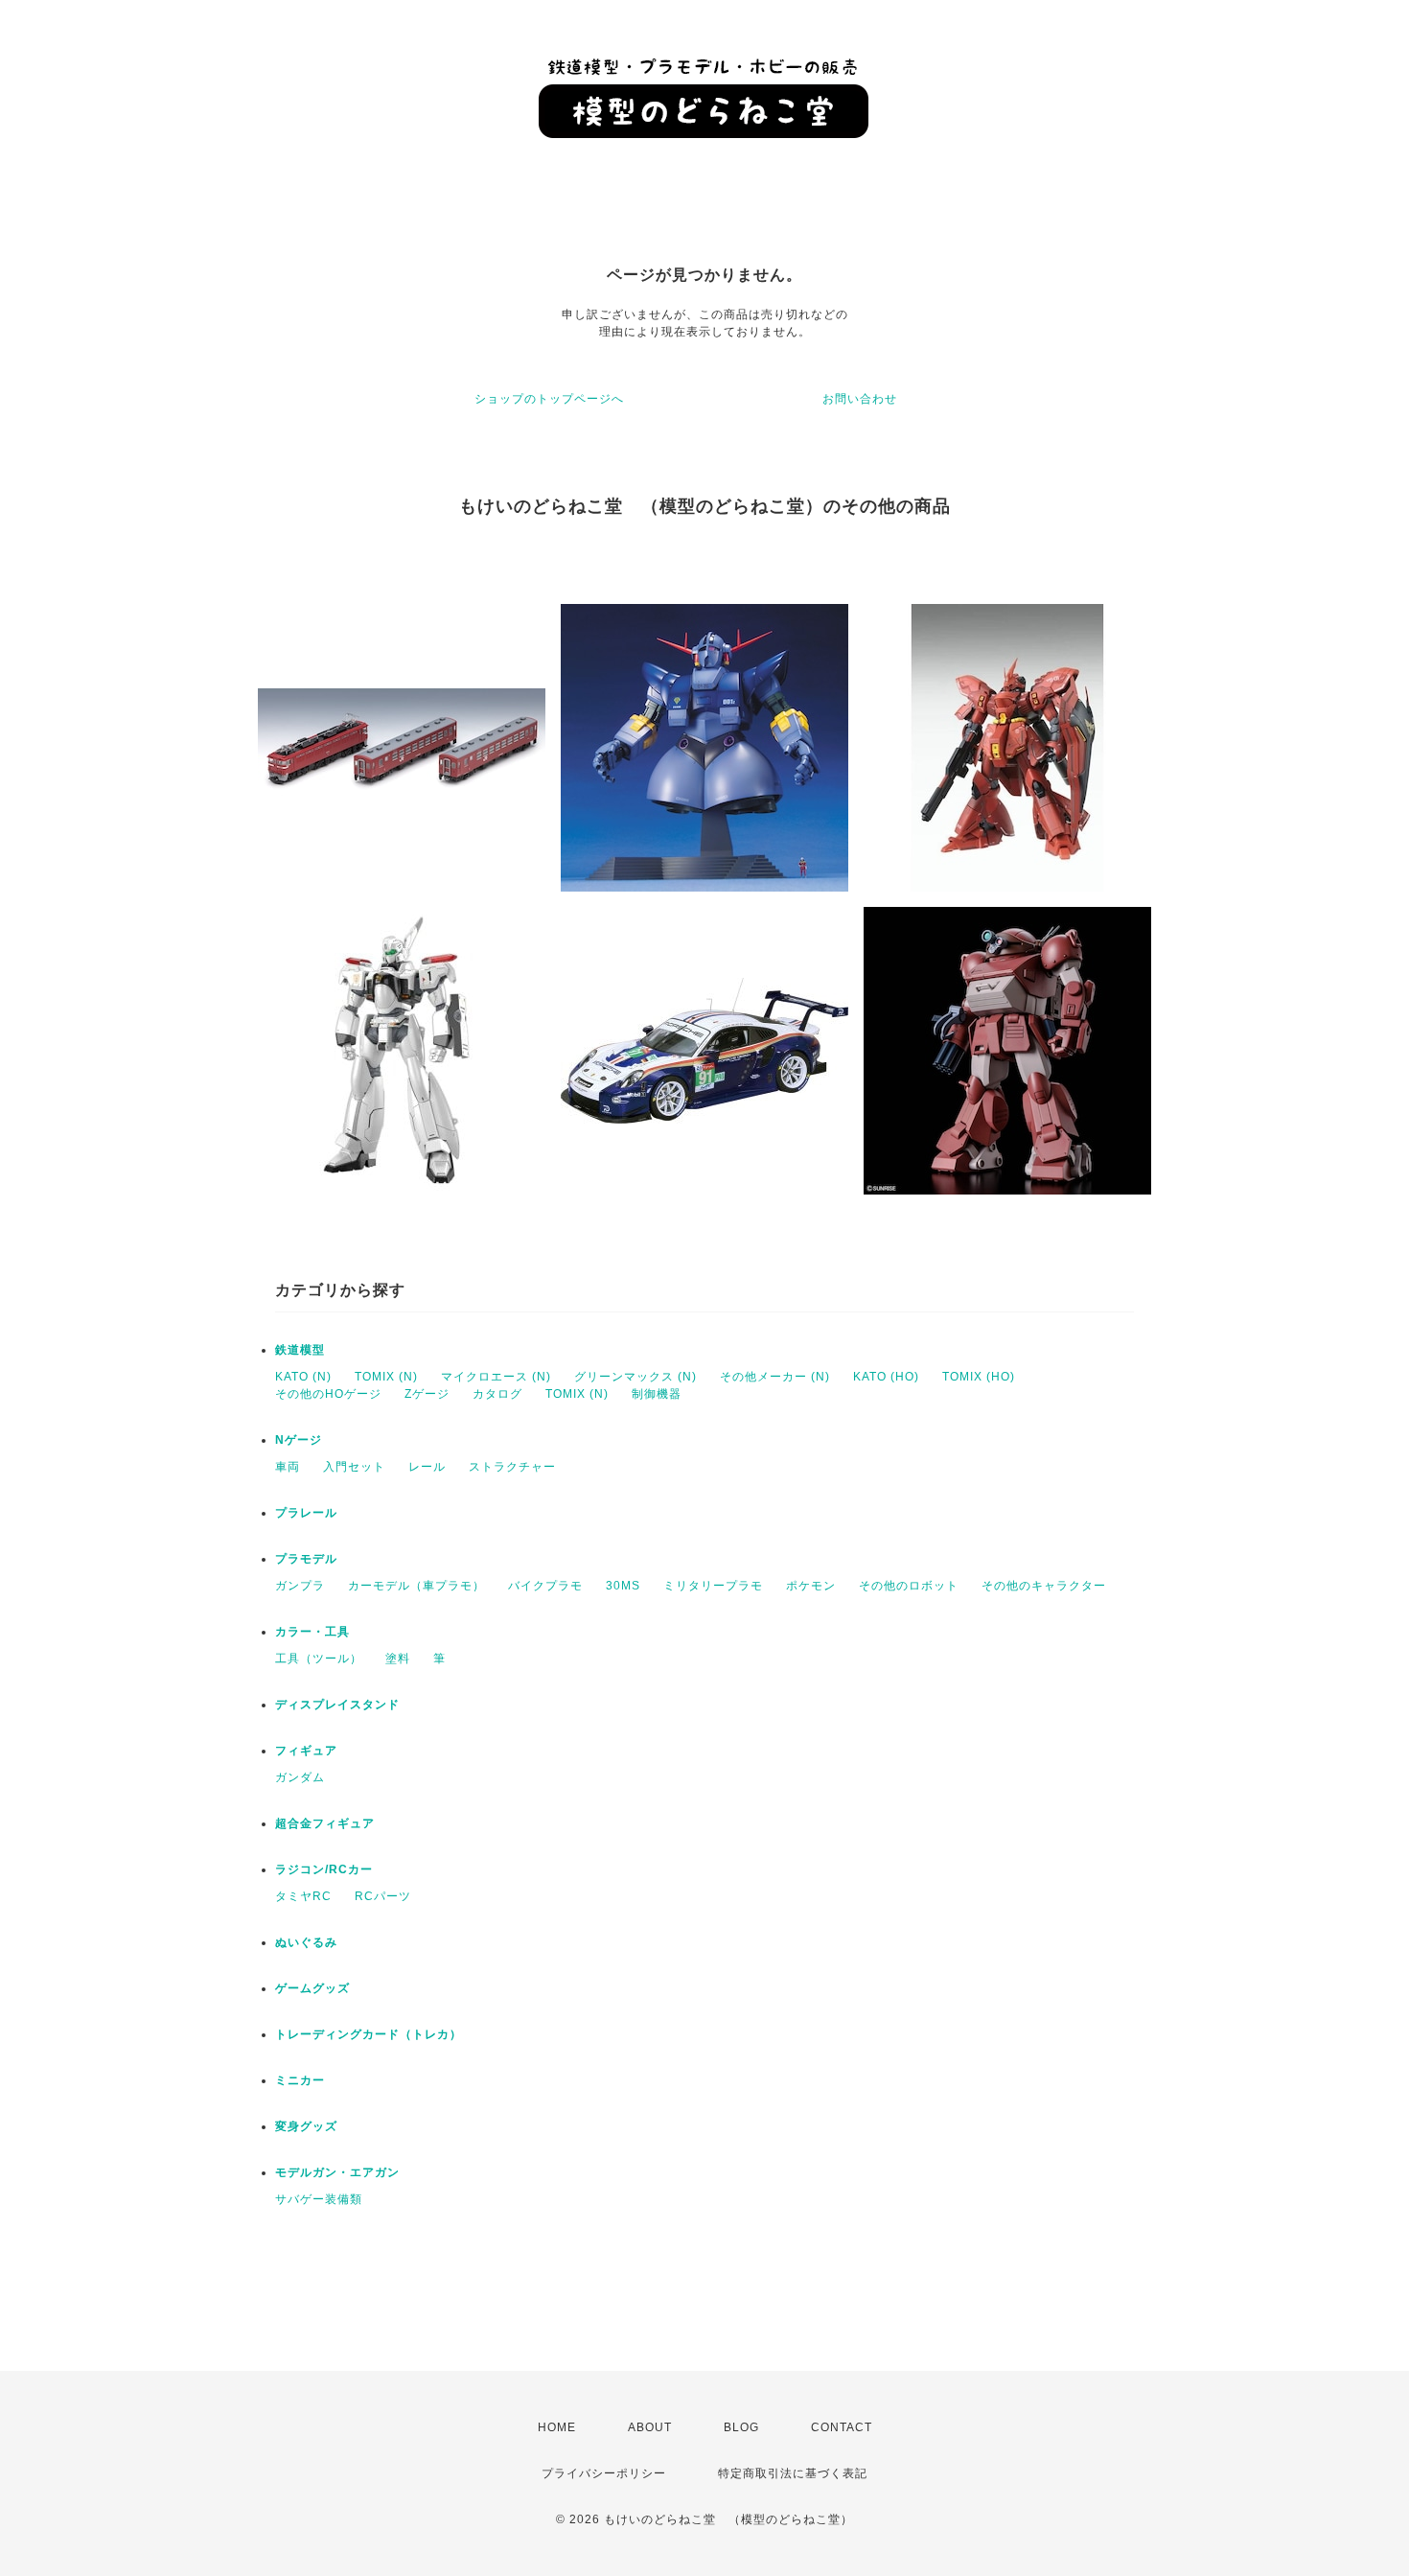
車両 (288, 1467)
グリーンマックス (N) (635, 1377)
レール (427, 1467)
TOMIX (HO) (979, 1377)
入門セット (354, 1467)
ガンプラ (300, 1586)
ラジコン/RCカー (324, 1869)
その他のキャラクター (1044, 1586)
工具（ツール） (319, 1659)
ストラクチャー (512, 1467)
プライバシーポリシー (604, 2473)
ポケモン (811, 1586)
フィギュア (306, 1751)
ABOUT (650, 2427)
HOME (557, 2427)
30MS (623, 1586)
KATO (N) (303, 1377)
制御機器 (657, 1394)
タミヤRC (303, 1896)
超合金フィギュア (325, 1823)
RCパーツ (383, 1896)
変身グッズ (306, 2126)
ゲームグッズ (312, 1988)
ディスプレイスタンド (337, 1705)
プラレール (306, 1513)
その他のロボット (909, 1586)
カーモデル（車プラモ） (416, 1586)
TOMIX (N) (386, 1377)
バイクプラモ (545, 1586)
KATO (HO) (886, 1377)
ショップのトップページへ (549, 399)
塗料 (398, 1659)
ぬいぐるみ (306, 1942)
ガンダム (300, 1777)
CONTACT (842, 2427)
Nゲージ (299, 1440)
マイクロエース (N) (496, 1377)
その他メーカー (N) (775, 1377)
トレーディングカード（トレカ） (369, 2034)
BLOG (741, 2427)
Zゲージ (427, 1394)
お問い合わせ (860, 399)
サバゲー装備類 (319, 2199)
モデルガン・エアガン (337, 2172)
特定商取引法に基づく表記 (793, 2473)
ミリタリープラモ (713, 1586)
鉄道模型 (300, 1350)
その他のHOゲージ (328, 1394)
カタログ (497, 1394)
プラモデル (306, 1559)
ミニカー (300, 2080)
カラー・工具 (312, 1632)
